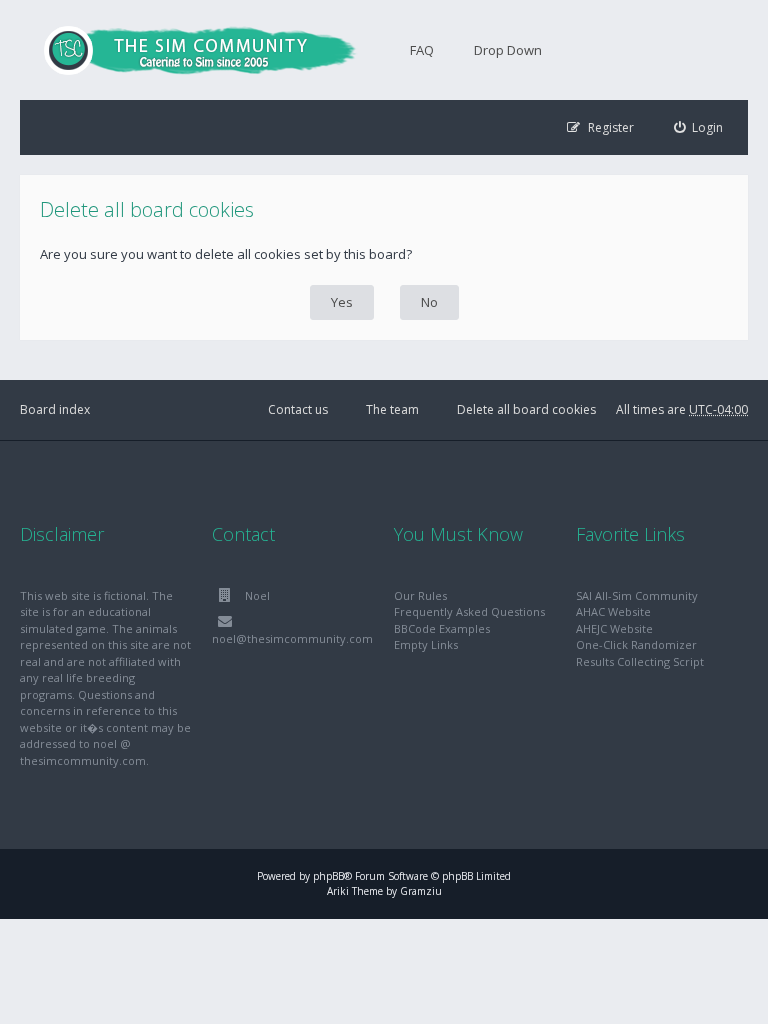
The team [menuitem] (392, 409)
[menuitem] (699, 127)
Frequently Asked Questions (469, 611)
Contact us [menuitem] (298, 409)
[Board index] (190, 50)
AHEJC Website (614, 628)
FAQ (422, 50)
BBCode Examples (442, 628)
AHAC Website (613, 611)
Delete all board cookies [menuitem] (526, 409)
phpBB (328, 876)
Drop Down (508, 50)
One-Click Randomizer (636, 644)
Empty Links (426, 644)
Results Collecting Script (640, 661)
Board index (55, 409)
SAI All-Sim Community (637, 595)
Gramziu (421, 891)
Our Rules (420, 595)
